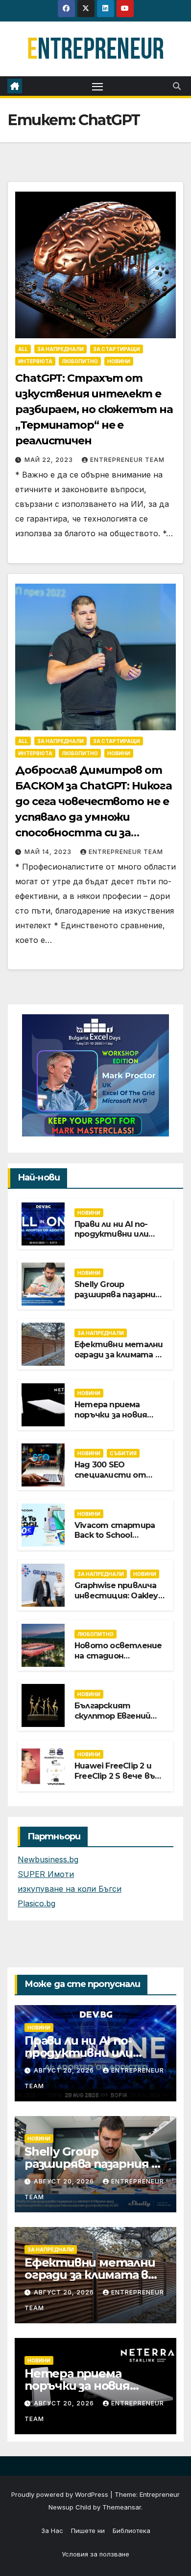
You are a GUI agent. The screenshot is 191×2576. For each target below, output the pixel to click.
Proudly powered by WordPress (61, 2494)
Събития (123, 1453)
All (23, 349)
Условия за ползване (95, 2554)
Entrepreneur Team (127, 460)
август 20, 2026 (65, 2070)
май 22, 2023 (50, 460)
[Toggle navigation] (97, 86)
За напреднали (60, 349)
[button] (177, 86)
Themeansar (122, 2507)
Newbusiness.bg (48, 1859)
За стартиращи (117, 349)
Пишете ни (88, 2531)
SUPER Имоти (46, 1874)
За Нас (52, 2531)
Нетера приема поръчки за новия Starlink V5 (111, 1415)
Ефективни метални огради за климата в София (119, 1355)
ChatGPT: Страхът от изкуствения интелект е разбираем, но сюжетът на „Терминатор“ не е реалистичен (94, 409)
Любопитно (80, 361)
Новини (119, 361)
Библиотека (131, 2531)
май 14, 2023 (49, 852)
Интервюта (35, 361)
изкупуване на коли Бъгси (70, 1889)
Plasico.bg (36, 1903)
